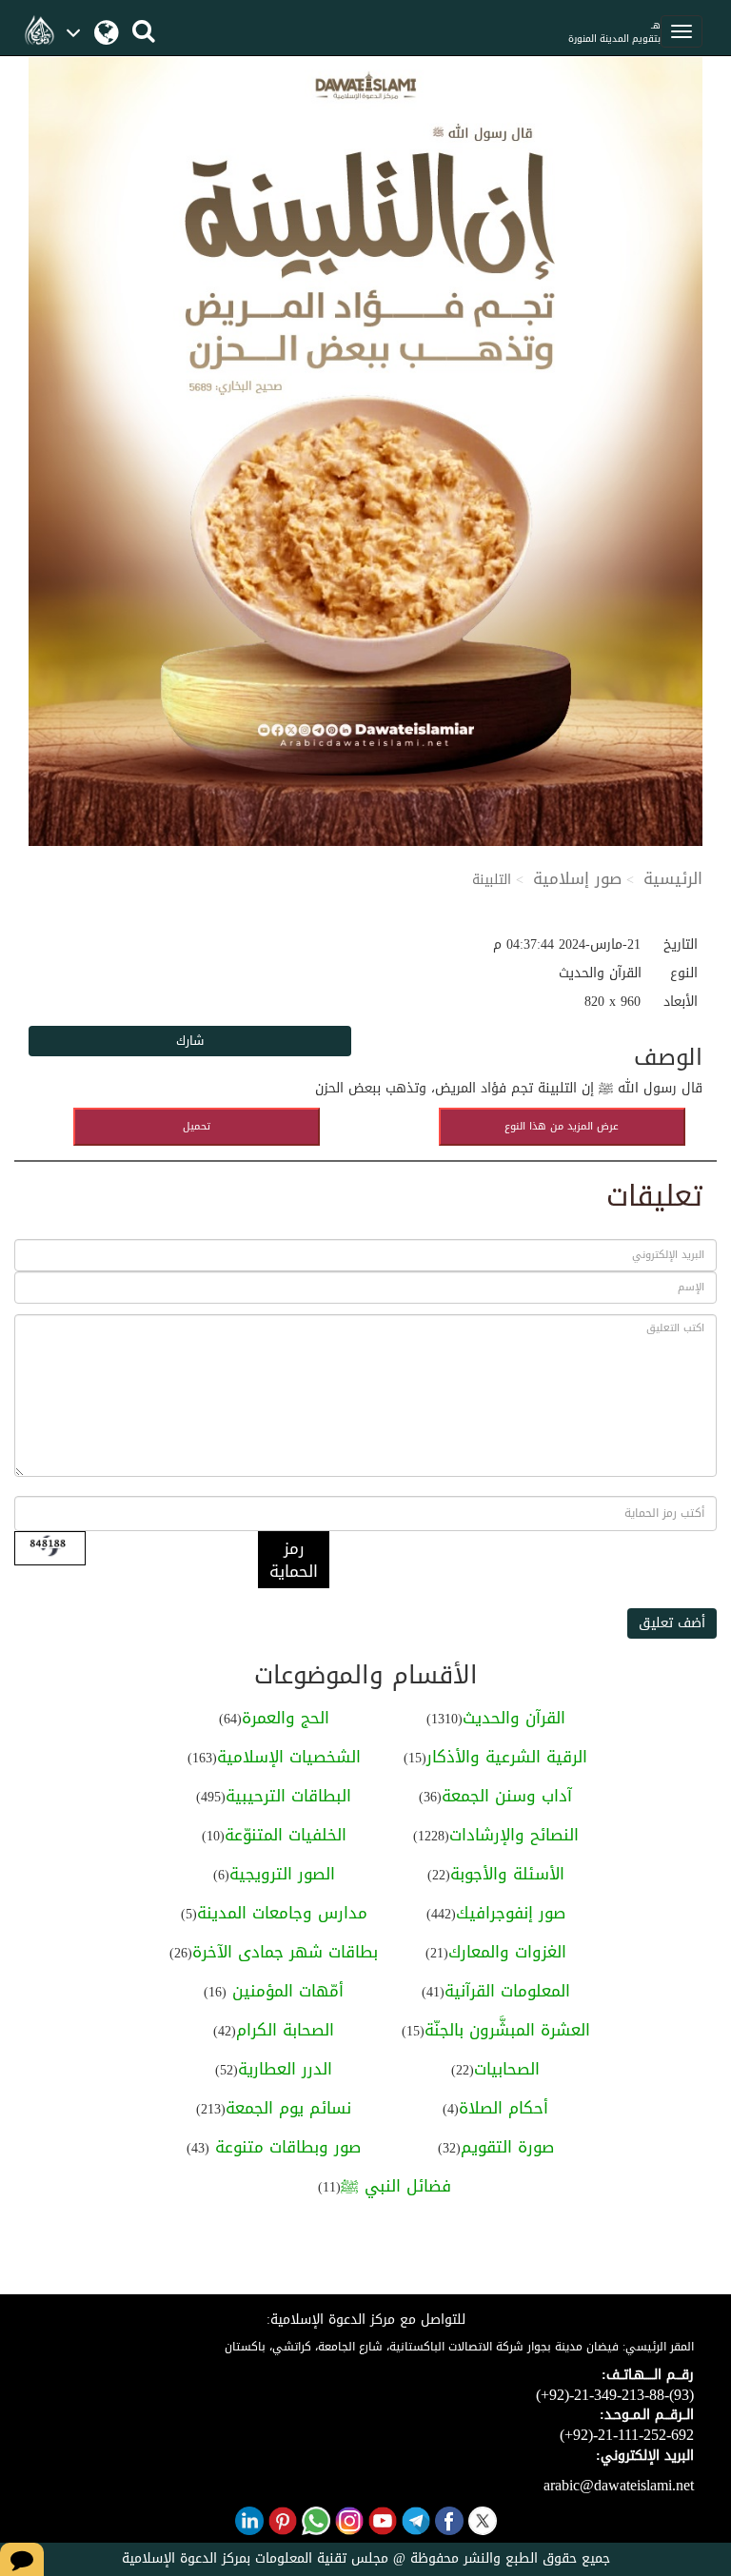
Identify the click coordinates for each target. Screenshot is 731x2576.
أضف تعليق (672, 1623)
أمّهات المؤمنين (285, 1991)
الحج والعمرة (286, 1718)
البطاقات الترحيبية (288, 1796)
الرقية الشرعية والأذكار (507, 1757)
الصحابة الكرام (285, 2030)
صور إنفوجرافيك (511, 1913)
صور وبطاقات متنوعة (285, 2147)
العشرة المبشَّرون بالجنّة (507, 2030)
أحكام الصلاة (504, 2108)
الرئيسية (673, 878)
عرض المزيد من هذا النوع (562, 1126)
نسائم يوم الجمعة (288, 2108)
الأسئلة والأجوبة (507, 1874)
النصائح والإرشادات (514, 1835)
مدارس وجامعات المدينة (282, 1913)
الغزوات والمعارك (507, 1952)
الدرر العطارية (285, 2069)
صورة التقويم (507, 2147)
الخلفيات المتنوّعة (286, 1835)
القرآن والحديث (514, 1718)
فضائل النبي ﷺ (396, 2186)
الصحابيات (507, 2069)
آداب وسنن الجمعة (507, 1796)
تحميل (197, 1126)
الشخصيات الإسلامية (289, 1757)
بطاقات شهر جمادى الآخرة (285, 1952)
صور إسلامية (577, 878)
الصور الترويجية (282, 1874)
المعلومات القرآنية (507, 1991)
